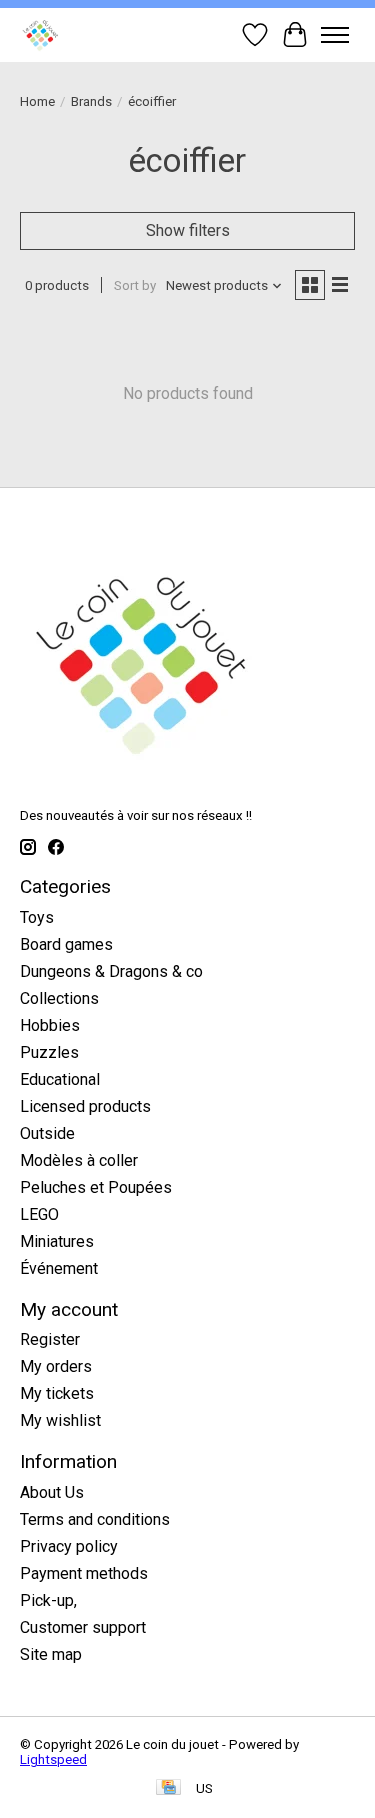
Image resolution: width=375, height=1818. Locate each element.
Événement (59, 1268)
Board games (66, 944)
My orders (56, 1366)
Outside (47, 1133)
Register (50, 1339)
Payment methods (84, 1573)
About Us (52, 1492)
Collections (59, 998)
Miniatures (57, 1241)
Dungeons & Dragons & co (111, 971)
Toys (37, 917)
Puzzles (49, 1052)
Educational (60, 1079)
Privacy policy (69, 1546)
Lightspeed (53, 1759)
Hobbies (50, 1025)
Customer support (83, 1627)
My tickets (57, 1393)
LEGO (39, 1214)
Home (37, 101)
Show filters (188, 230)
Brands (91, 101)
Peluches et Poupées (96, 1187)
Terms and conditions (95, 1519)
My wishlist (60, 1420)
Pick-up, (48, 1600)
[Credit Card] (168, 1788)
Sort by (135, 285)
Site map (51, 1654)
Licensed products (85, 1106)
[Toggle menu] (335, 35)
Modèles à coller (79, 1160)
